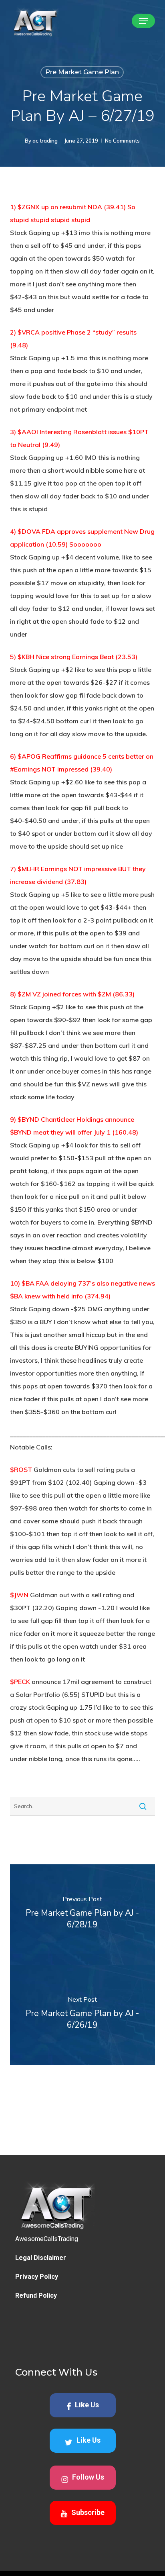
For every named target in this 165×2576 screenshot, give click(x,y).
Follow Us (88, 2477)
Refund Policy (36, 2295)
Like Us (87, 2405)
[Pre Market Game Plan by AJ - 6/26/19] (83, 2015)
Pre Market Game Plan (82, 72)
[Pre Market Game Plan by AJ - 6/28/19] (83, 1915)
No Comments (122, 141)
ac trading (45, 141)
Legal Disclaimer (41, 2258)
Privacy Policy (37, 2277)
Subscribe (88, 2512)
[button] (143, 21)
